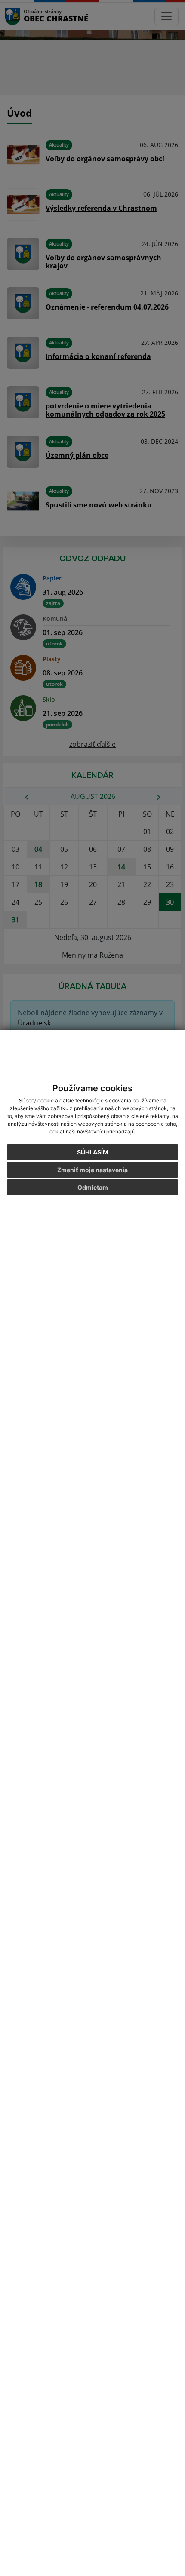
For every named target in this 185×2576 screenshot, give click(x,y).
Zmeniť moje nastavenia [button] (92, 1170)
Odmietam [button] (93, 1187)
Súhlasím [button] (93, 1152)
